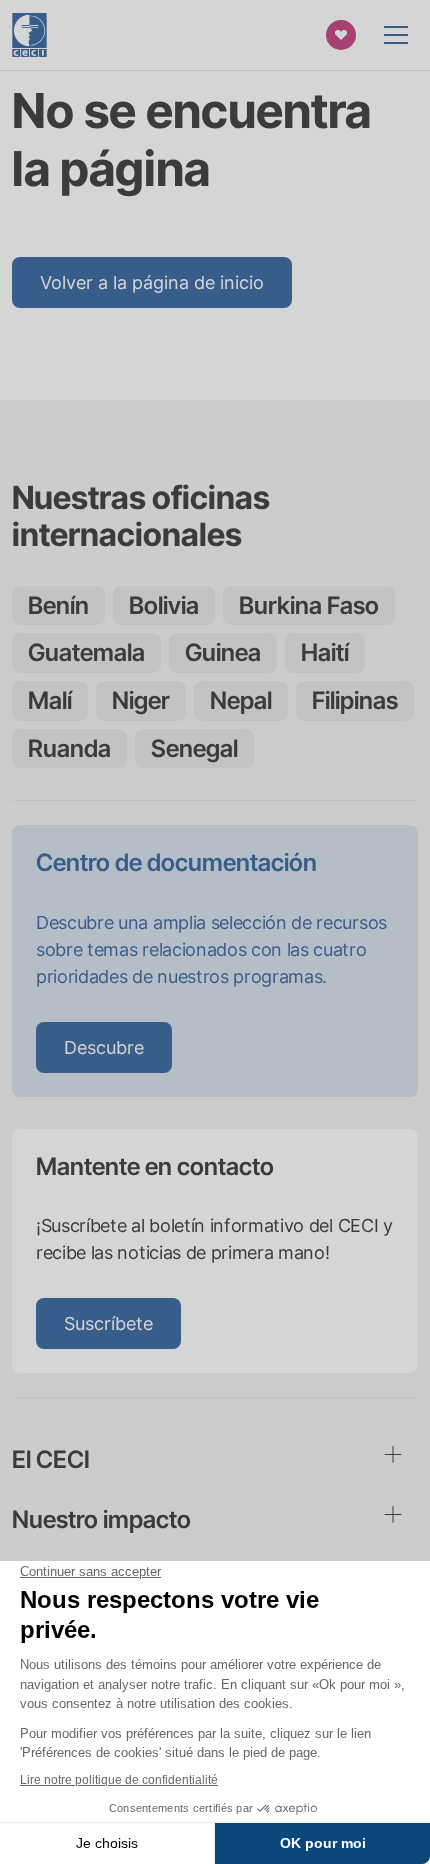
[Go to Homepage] (29, 35)
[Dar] (341, 35)
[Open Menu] (396, 35)
